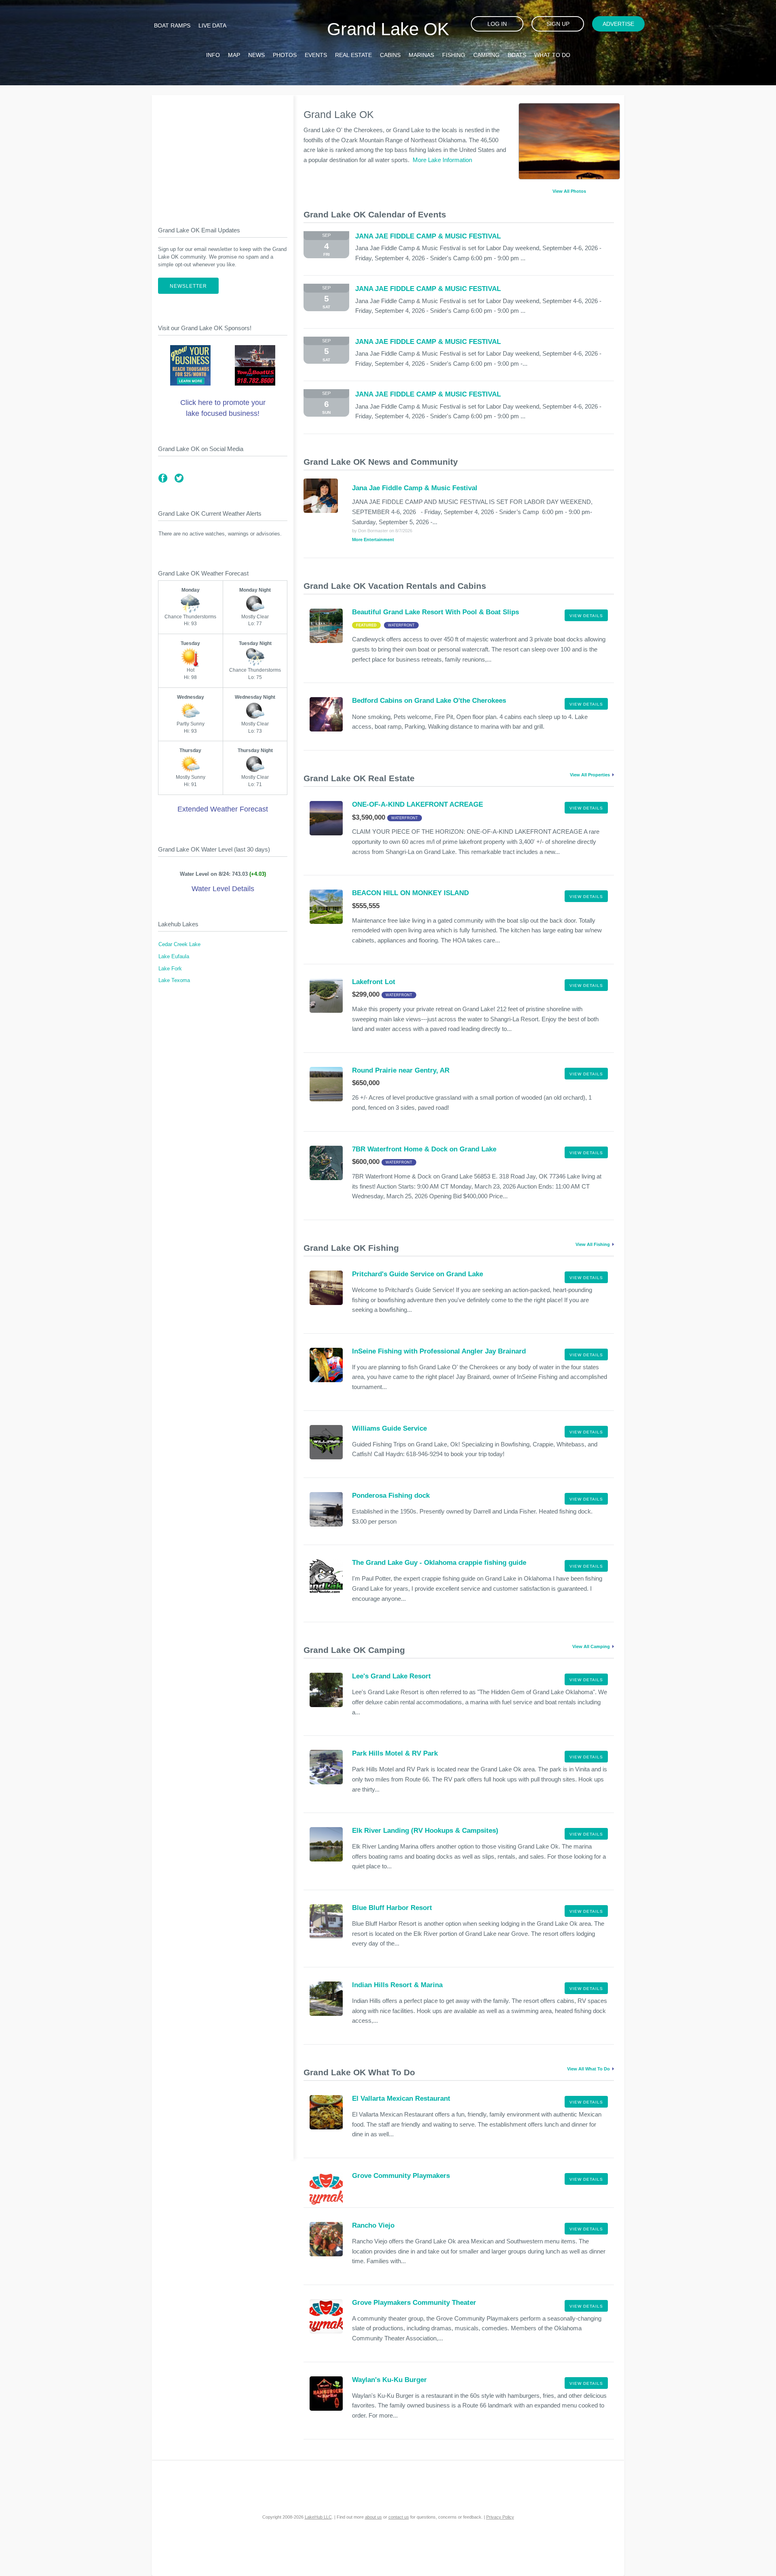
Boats (517, 55)
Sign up (558, 24)
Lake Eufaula (174, 957)
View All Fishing (593, 1244)
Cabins (390, 55)
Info (213, 55)
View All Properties (590, 775)
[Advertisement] (223, 154)
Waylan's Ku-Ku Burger (389, 2380)
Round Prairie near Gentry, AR (401, 1070)
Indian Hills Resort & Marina (397, 1985)
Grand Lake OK (388, 29)
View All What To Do (588, 2069)
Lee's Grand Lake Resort (391, 1676)
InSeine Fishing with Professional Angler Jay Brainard (439, 1351)
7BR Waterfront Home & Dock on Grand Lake (424, 1149)
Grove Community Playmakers (401, 2176)
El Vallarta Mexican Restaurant (401, 2099)
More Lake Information (442, 160)
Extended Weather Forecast (223, 809)
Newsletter (188, 286)
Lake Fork (170, 969)
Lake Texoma (174, 980)
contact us (399, 2517)
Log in (497, 24)
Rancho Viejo (373, 2225)
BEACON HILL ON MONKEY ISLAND (410, 893)
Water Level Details (223, 889)
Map (234, 55)
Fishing (454, 55)
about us (373, 2517)
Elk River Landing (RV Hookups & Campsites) (425, 1831)
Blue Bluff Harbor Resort (392, 1908)
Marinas (421, 55)
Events (316, 55)
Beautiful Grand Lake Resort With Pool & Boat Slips (435, 612)
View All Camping (591, 1646)
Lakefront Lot (374, 982)
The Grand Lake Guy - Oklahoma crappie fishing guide (439, 1563)
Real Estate (353, 55)
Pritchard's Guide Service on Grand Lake (418, 1274)
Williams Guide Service (389, 1428)
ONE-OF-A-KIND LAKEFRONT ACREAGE (418, 804)
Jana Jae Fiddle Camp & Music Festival (415, 488)
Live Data (212, 25)
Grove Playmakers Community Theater (414, 2303)
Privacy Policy (500, 2517)
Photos (285, 55)
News (256, 55)
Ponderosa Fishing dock (391, 1496)
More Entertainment (373, 540)
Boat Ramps (172, 25)
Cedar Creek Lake (179, 944)
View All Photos (569, 191)
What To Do (552, 55)
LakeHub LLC (318, 2517)
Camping (486, 55)
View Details (586, 616)
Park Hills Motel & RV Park (395, 1753)
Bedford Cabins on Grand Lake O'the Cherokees (429, 701)
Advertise (618, 24)
